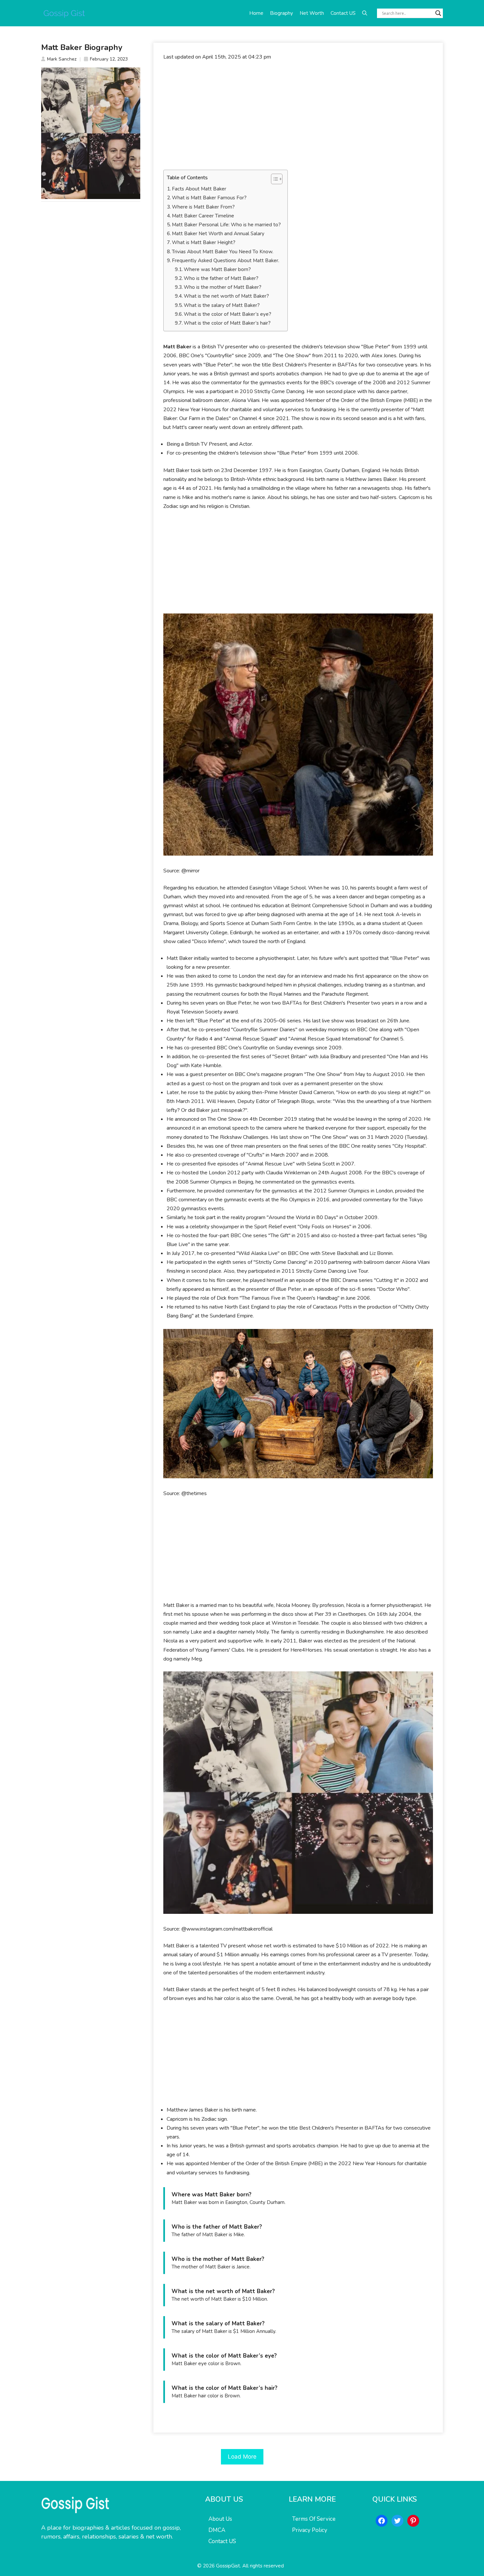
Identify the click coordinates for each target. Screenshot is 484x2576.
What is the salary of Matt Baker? (222, 305)
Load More (242, 2457)
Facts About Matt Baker (199, 189)
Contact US (343, 13)
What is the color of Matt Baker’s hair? (227, 323)
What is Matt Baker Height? (204, 242)
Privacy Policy (310, 2530)
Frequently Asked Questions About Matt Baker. (226, 261)
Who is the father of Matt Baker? (221, 278)
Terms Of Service (314, 2519)
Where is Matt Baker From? (203, 207)
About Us (220, 2519)
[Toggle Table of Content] (273, 179)
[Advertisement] (298, 115)
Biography (282, 13)
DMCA (217, 2530)
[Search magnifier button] (438, 13)
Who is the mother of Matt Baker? (223, 287)
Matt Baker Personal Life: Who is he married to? (226, 225)
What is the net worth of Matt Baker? (226, 296)
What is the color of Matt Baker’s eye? (228, 314)
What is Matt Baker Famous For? (209, 198)
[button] (365, 13)
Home (256, 13)
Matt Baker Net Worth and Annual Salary (218, 234)
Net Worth (312, 13)
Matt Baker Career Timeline (203, 216)
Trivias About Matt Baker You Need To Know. (223, 252)
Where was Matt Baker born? (217, 269)
